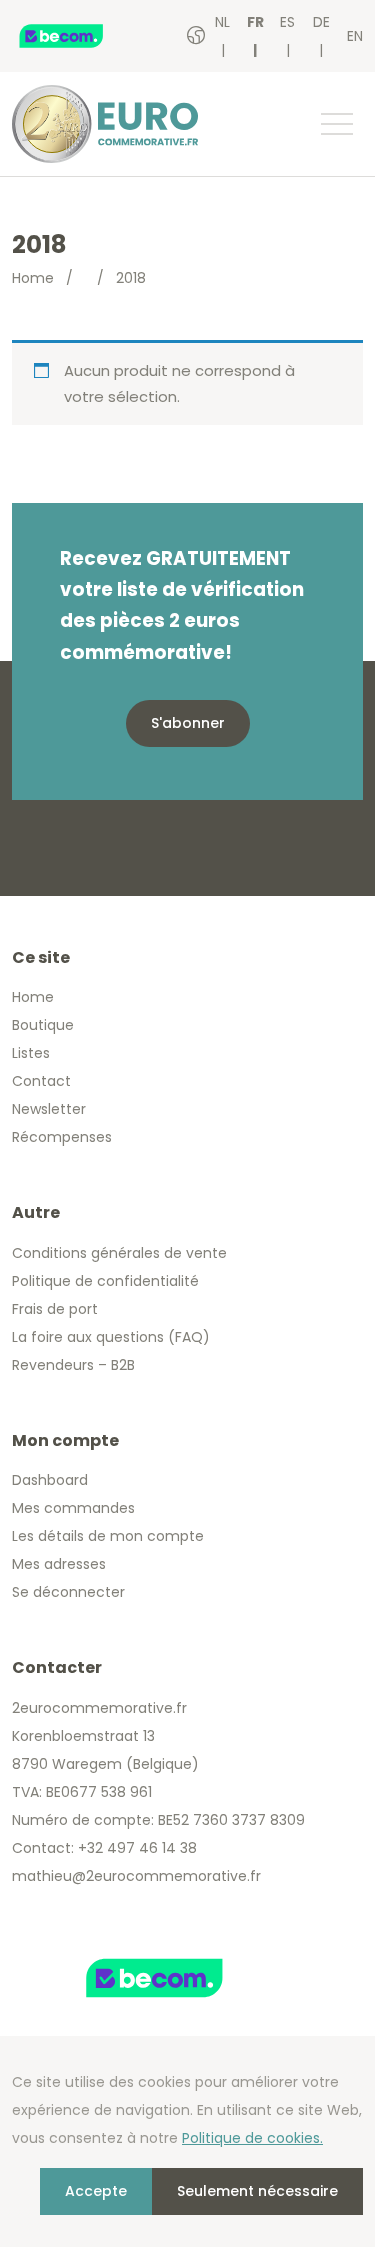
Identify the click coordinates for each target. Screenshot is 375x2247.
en (355, 36)
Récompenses (62, 1137)
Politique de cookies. (252, 2138)
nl (222, 22)
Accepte (96, 2191)
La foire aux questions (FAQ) (111, 1337)
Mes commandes (73, 1508)
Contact (41, 1081)
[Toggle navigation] (336, 124)
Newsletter (49, 1109)
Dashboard (50, 1480)
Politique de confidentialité (105, 1281)
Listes (31, 1053)
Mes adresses (59, 1564)
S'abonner (188, 723)
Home (33, 278)
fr (255, 22)
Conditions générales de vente (119, 1253)
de (321, 22)
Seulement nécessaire (257, 2191)
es (287, 22)
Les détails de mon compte (108, 1536)
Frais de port (55, 1309)
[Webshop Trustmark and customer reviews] (81, 36)
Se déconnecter (68, 1592)
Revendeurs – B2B (73, 1365)
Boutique (43, 1025)
